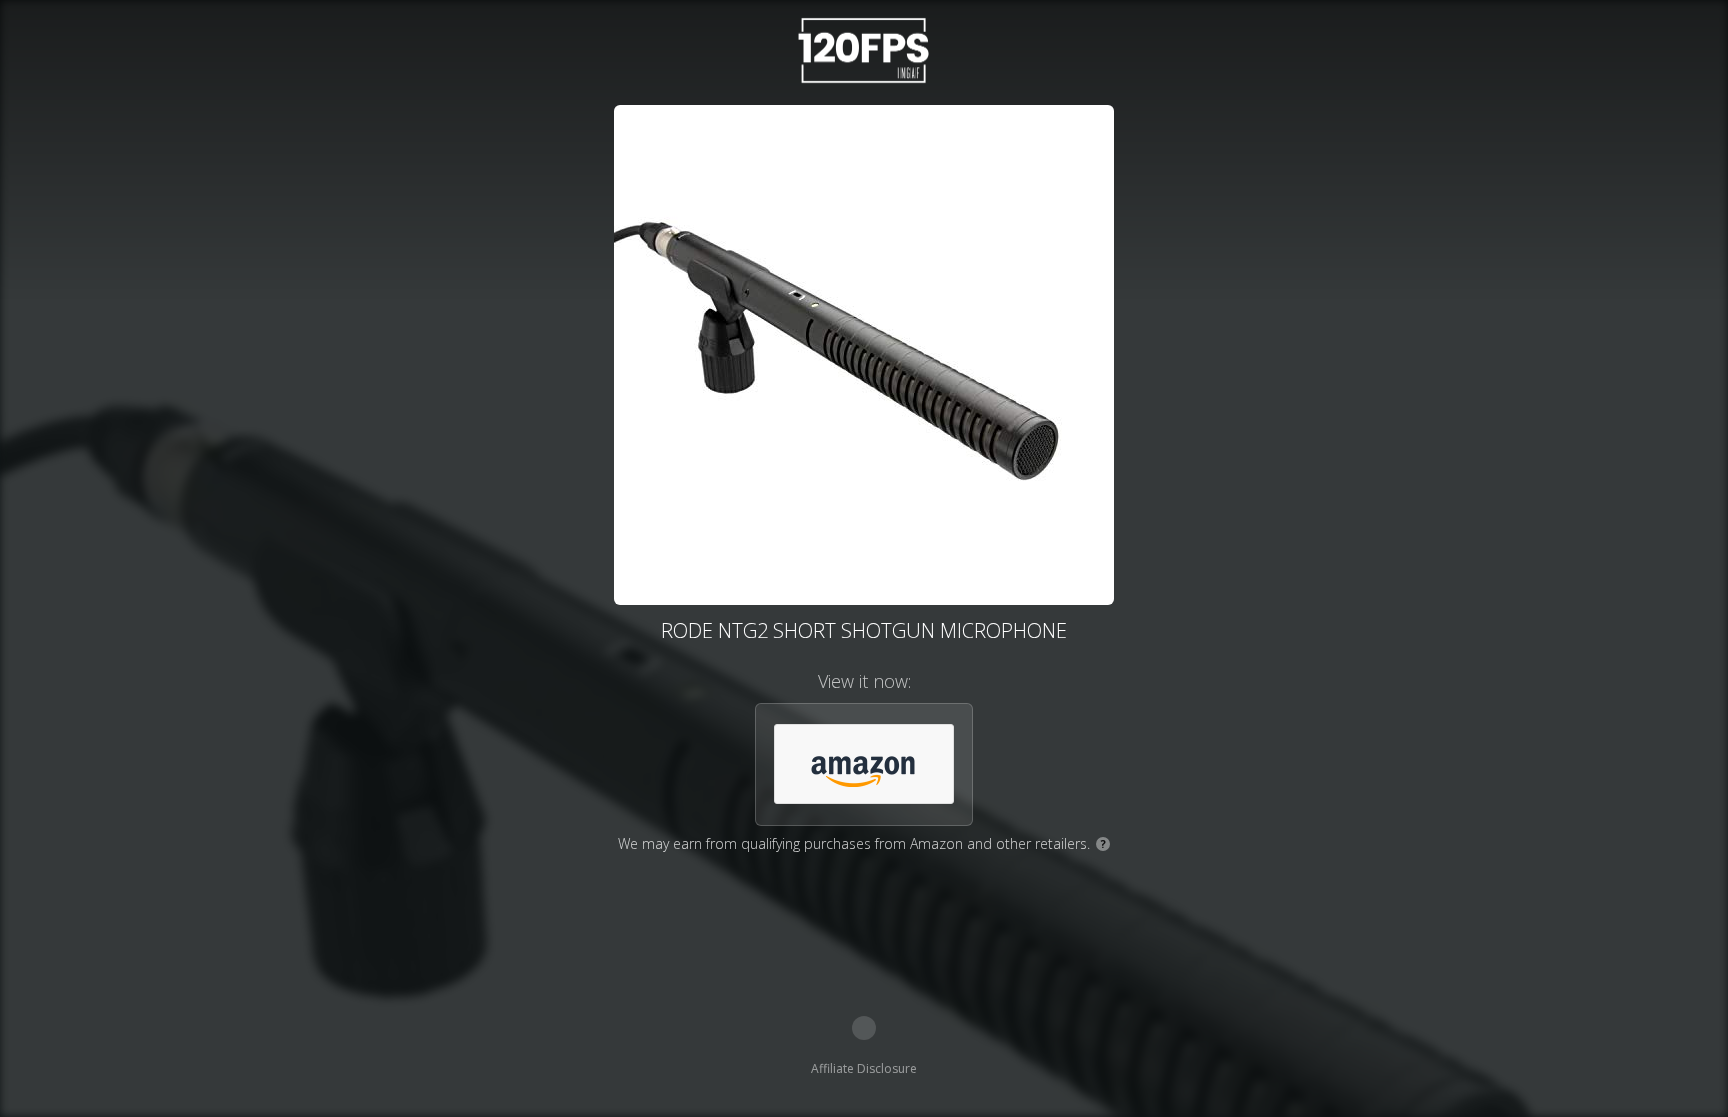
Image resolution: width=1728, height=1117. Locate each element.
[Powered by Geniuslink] (864, 1028)
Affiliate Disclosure (864, 1068)
